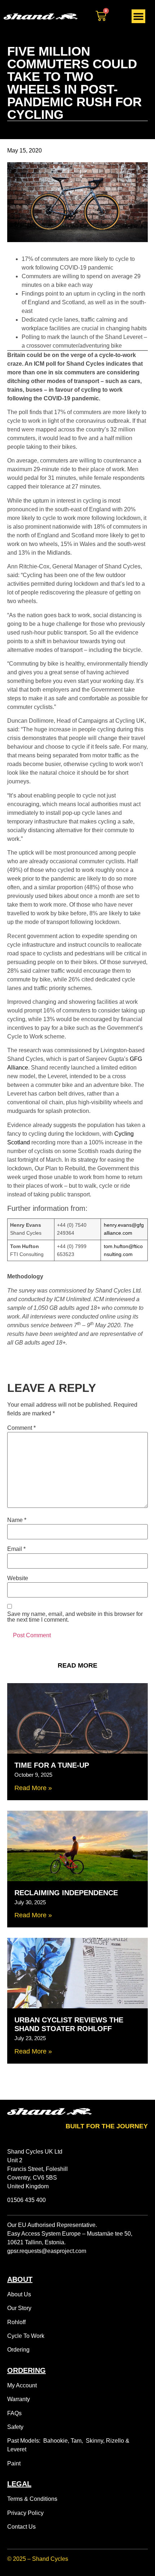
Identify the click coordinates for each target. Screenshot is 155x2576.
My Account (22, 2385)
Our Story (19, 2308)
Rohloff (16, 2322)
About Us (19, 2294)
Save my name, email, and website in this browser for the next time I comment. (75, 1617)
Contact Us (21, 2527)
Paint (14, 2463)
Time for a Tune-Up (52, 1765)
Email (16, 1549)
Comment (21, 1428)
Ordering (18, 2350)
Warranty (19, 2399)
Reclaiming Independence (66, 1893)
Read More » (33, 1788)
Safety (15, 2427)
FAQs (14, 2413)
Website (18, 1578)
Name (17, 1520)
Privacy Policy (25, 2513)
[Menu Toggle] (138, 16)
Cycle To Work (26, 2336)
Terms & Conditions (32, 2499)
